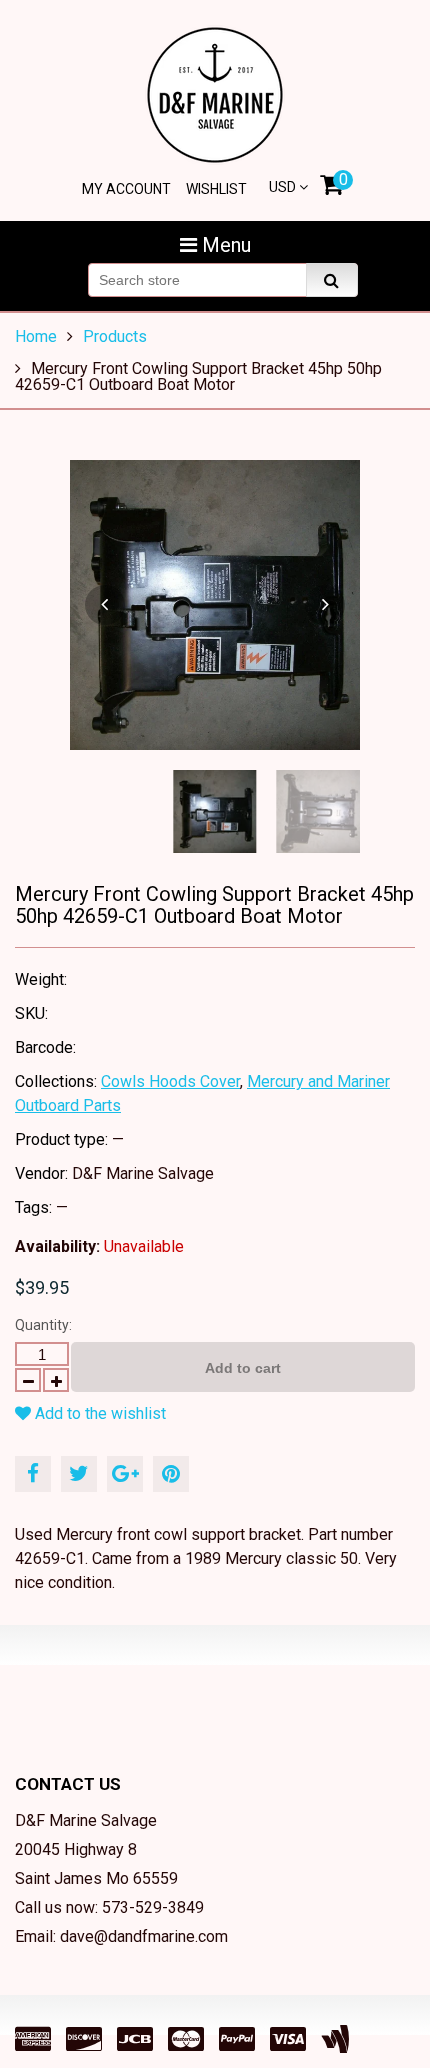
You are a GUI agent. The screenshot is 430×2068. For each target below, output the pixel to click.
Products (115, 336)
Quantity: (43, 1325)
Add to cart (243, 1368)
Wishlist (216, 189)
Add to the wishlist (98, 1413)
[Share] (33, 1474)
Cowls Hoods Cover (170, 1081)
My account (126, 189)
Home (36, 336)
